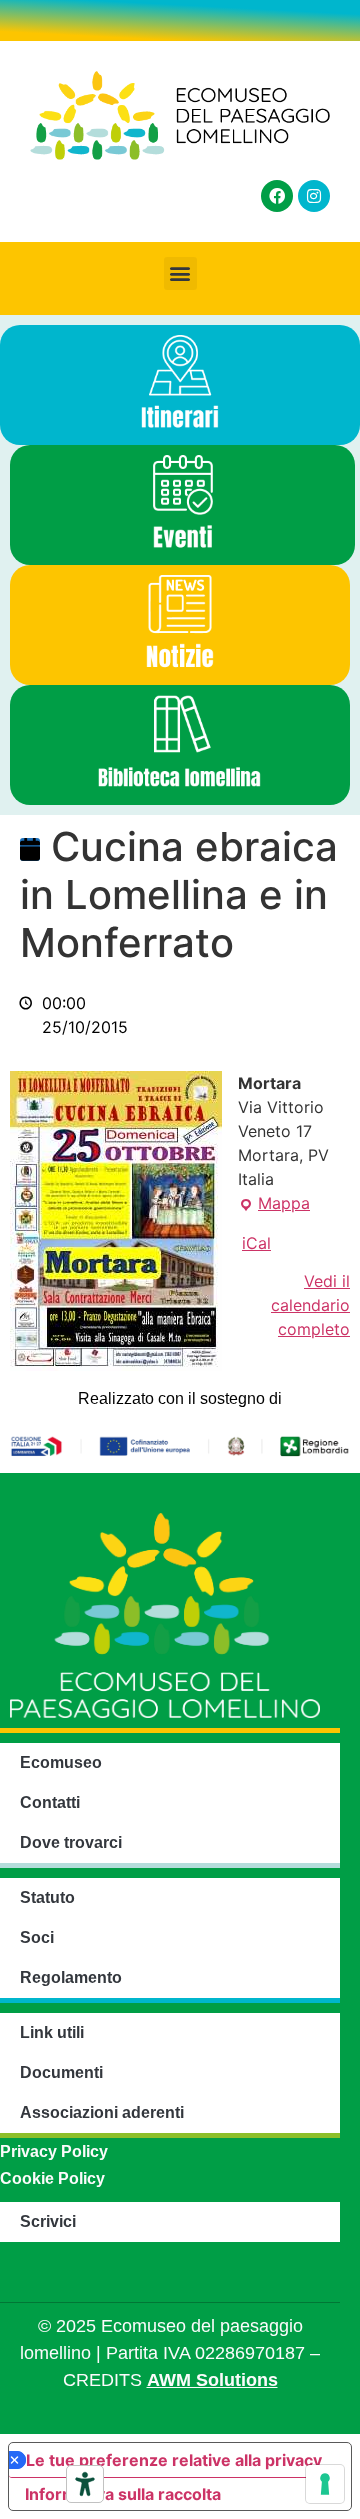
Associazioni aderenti (102, 2112)
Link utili (52, 2032)
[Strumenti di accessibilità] (85, 2484)
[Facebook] (277, 196)
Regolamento (71, 1977)
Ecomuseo (61, 1762)
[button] (180, 273)
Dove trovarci (71, 1842)
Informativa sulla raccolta (123, 2494)
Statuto (47, 1897)
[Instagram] (314, 196)
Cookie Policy (52, 2178)
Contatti (50, 1802)
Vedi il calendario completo (310, 1305)
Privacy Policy (54, 2151)
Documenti (61, 2072)
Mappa (274, 1202)
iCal (256, 1243)
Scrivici (48, 2221)
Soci (37, 1937)
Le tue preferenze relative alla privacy (174, 2460)
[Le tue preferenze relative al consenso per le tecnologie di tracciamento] (325, 2484)
